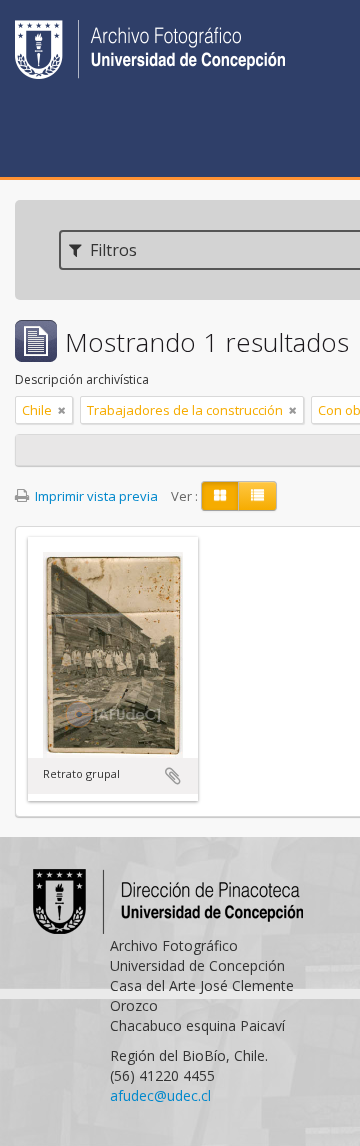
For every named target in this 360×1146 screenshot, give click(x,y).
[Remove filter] (62, 410)
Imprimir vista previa (95, 496)
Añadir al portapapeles (173, 776)
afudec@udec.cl (160, 1095)
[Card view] (220, 496)
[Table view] (257, 496)
